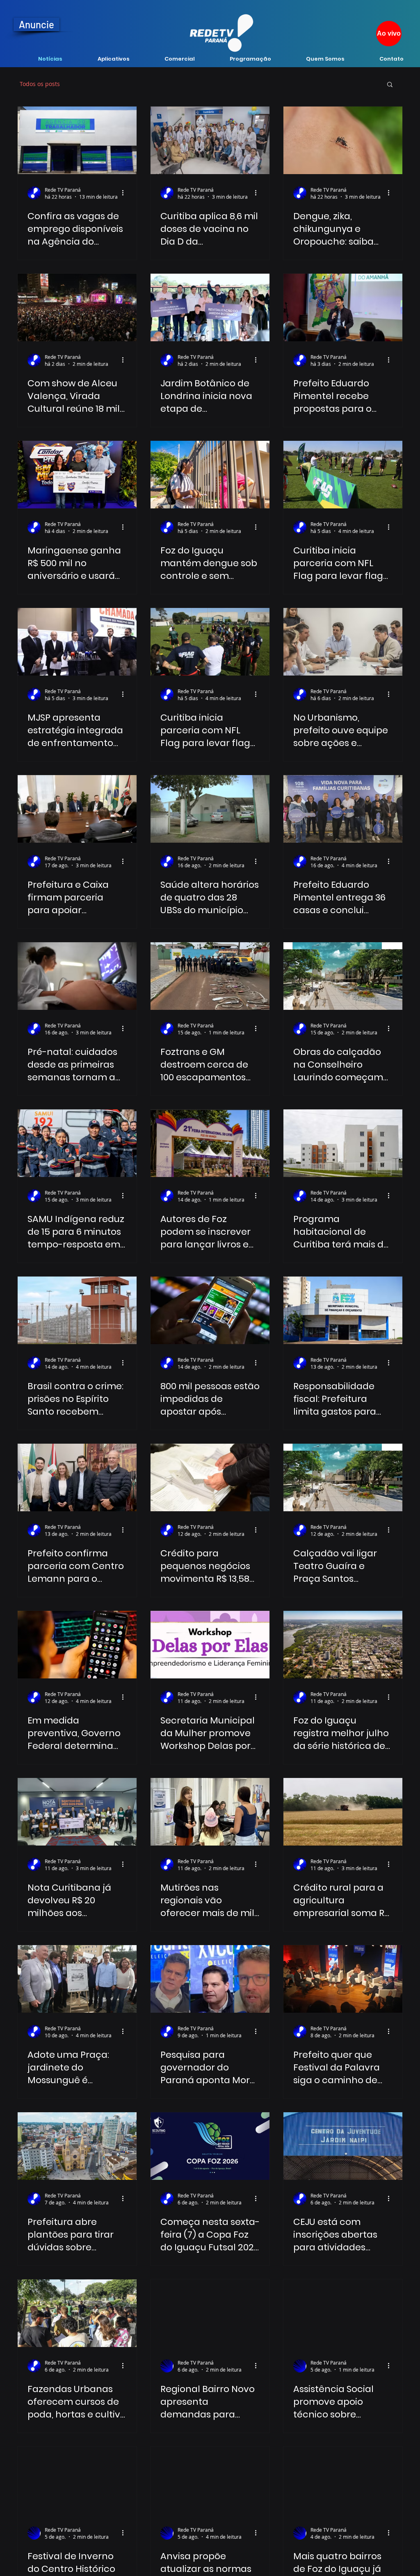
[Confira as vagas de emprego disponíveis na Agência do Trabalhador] (77, 140)
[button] (390, 85)
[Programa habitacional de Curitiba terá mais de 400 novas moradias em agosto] (343, 1143)
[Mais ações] (126, 193)
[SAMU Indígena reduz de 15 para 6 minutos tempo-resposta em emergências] (77, 1143)
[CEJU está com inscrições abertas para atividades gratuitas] (343, 2146)
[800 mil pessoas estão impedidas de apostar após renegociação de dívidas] (210, 1310)
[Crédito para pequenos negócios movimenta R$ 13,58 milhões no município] (210, 1477)
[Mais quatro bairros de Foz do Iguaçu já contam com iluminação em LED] (343, 2480)
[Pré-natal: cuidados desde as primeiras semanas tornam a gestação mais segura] (77, 976)
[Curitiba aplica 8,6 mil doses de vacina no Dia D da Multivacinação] (210, 140)
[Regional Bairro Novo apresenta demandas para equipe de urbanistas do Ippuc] (210, 2313)
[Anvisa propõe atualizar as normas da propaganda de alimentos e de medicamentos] (210, 2480)
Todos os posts (40, 84)
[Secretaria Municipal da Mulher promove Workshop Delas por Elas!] (210, 1645)
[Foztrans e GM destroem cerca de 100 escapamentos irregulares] (210, 976)
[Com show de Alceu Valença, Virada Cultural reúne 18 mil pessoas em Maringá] (77, 307)
